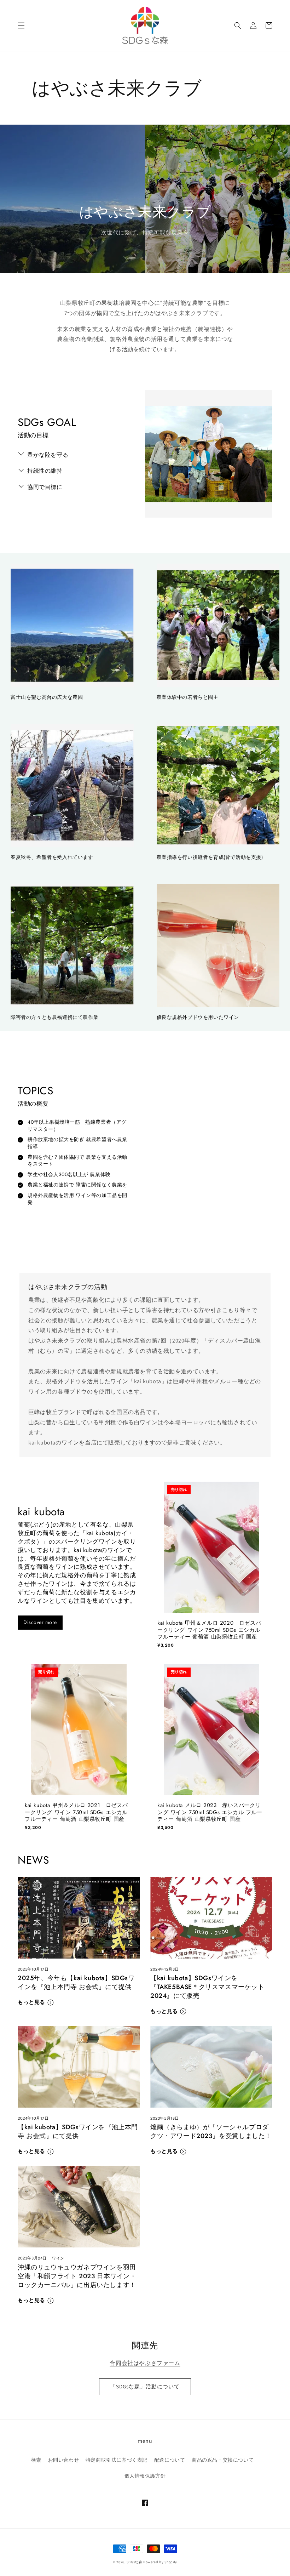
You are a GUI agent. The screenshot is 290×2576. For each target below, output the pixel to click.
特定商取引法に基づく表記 (117, 2460)
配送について (170, 2460)
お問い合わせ (64, 2460)
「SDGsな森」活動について (145, 2386)
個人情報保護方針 (145, 2476)
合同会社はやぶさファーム (145, 2363)
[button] (21, 25)
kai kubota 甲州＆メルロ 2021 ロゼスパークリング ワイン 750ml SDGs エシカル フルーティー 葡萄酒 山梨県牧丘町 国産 (76, 1813)
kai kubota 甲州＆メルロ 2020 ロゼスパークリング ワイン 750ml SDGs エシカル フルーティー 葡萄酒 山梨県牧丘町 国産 (209, 1630)
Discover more (40, 1622)
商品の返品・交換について (223, 2460)
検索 (36, 2460)
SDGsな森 (135, 2562)
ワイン (58, 2258)
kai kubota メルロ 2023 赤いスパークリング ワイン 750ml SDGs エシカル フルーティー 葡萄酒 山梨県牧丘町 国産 (210, 1813)
